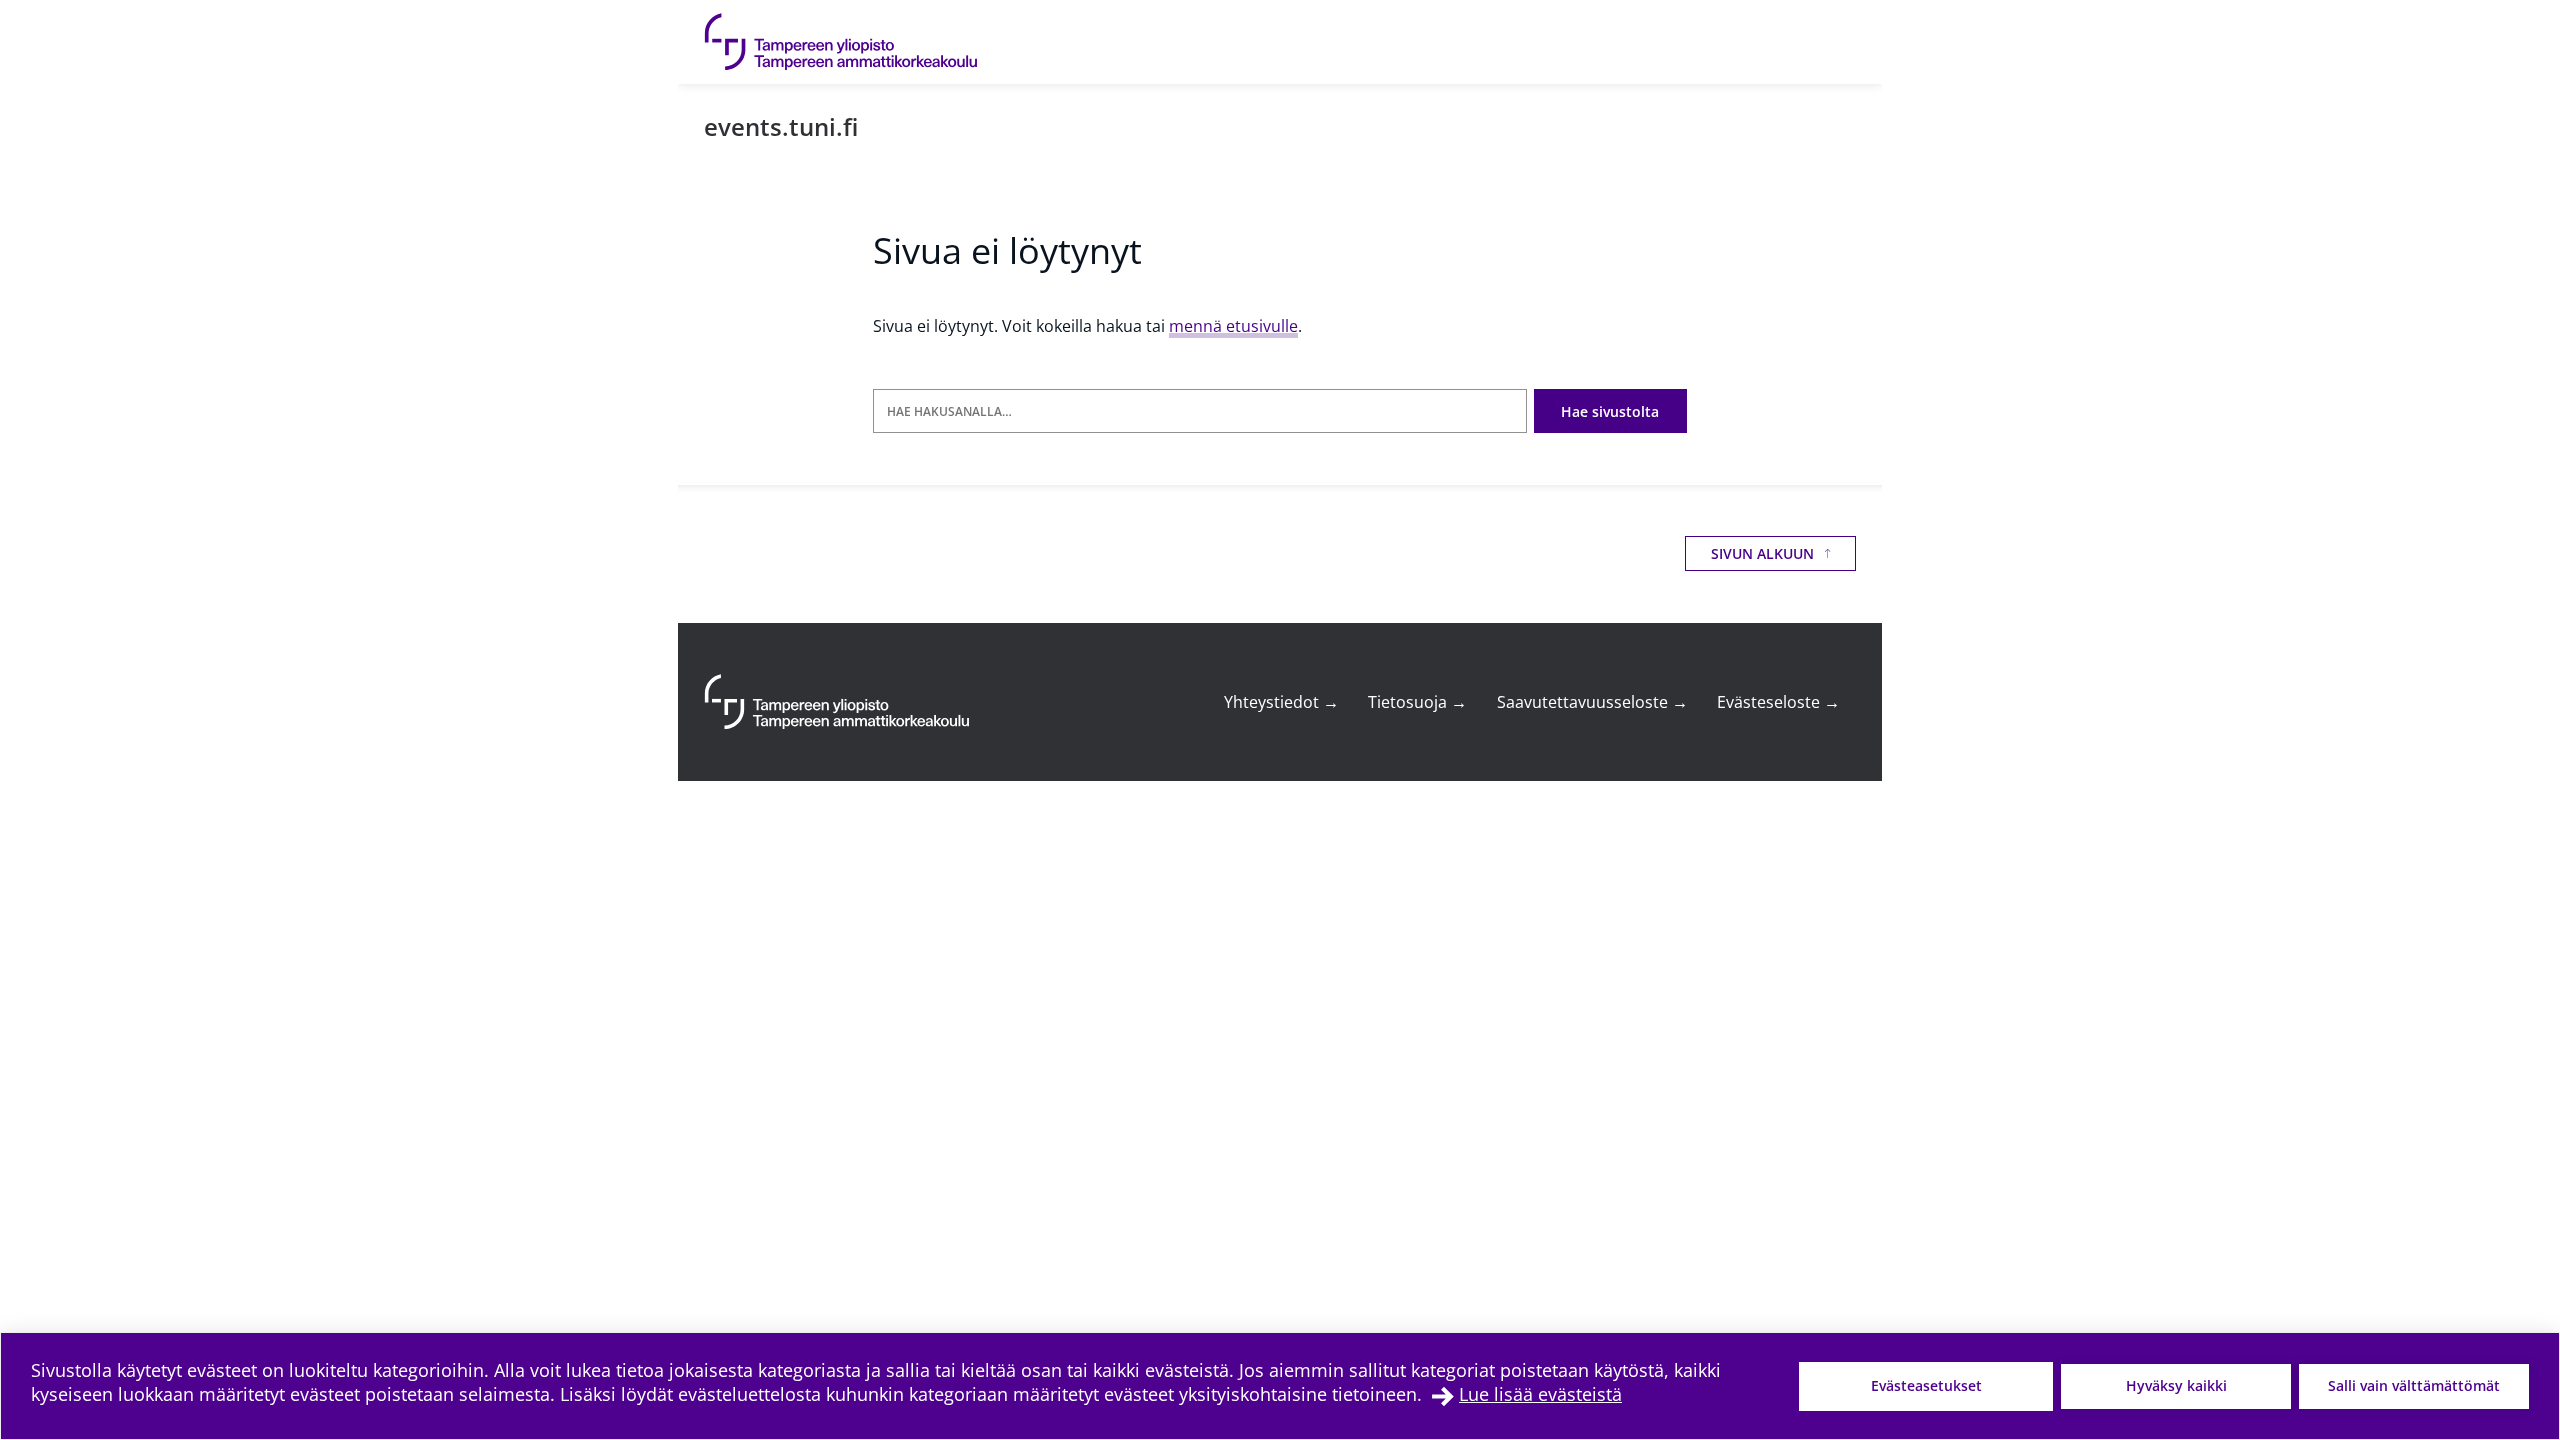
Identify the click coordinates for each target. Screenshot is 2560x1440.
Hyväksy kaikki (2176, 1385)
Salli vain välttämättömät (2414, 1385)
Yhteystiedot (1281, 702)
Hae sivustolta (1610, 411)
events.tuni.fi (781, 126)
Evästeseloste (1778, 702)
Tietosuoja (1417, 702)
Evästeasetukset (1926, 1385)
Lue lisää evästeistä (1540, 1394)
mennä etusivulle (1233, 326)
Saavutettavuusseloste (1592, 702)
